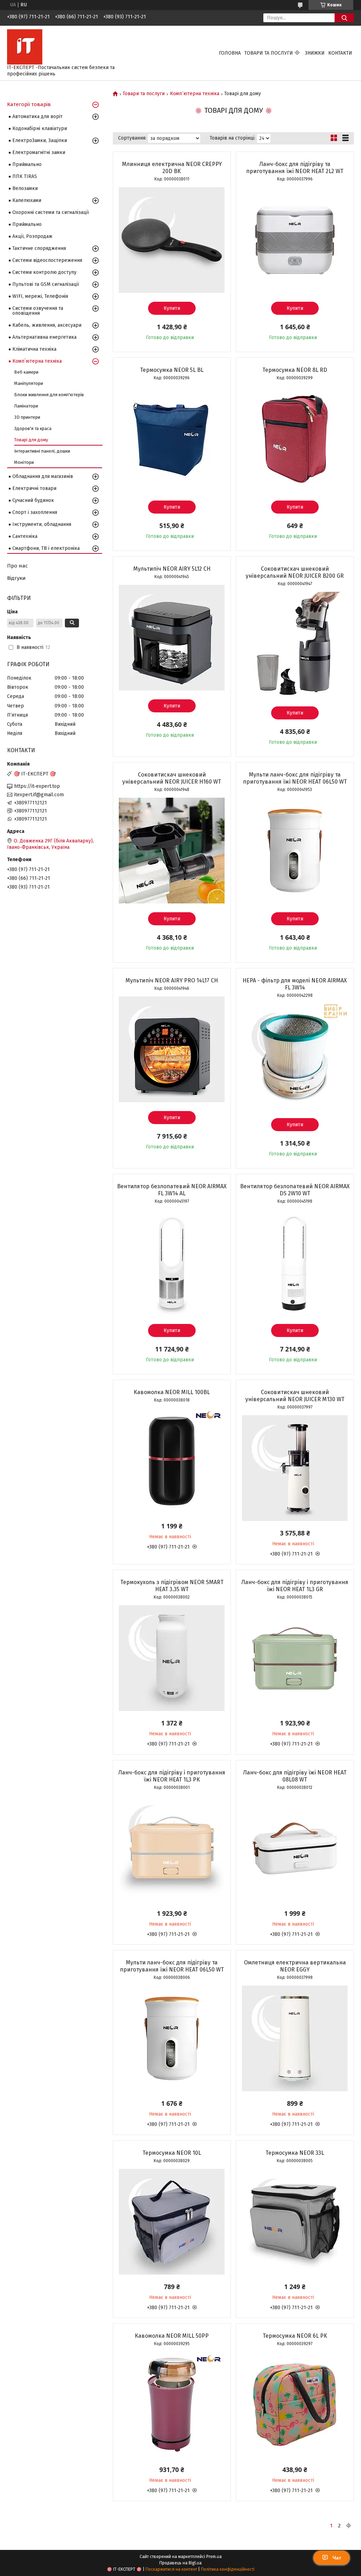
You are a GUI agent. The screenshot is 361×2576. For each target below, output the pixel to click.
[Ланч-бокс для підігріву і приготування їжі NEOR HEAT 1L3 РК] (172, 1848)
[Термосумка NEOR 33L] (295, 2222)
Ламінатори (26, 406)
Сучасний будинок (33, 500)
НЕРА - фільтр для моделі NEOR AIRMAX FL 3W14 (295, 984)
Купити (172, 308)
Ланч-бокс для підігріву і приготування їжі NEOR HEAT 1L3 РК (172, 1776)
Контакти (340, 53)
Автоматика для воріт (38, 116)
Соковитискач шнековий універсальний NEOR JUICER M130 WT (295, 1396)
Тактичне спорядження (39, 248)
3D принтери (27, 417)
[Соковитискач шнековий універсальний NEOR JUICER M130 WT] (295, 1468)
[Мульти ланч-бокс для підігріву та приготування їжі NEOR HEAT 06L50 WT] (295, 851)
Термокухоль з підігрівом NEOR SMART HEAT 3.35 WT (172, 1586)
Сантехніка (25, 536)
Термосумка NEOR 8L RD (295, 370)
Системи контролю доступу (44, 272)
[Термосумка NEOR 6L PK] (295, 2405)
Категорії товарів (29, 104)
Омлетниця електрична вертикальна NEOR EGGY (295, 1966)
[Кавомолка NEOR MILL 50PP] (172, 2405)
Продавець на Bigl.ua (180, 2563)
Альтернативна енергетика (44, 337)
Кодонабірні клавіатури (40, 128)
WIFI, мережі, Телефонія (40, 296)
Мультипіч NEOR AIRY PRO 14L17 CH (172, 980)
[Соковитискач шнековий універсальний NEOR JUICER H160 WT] (172, 851)
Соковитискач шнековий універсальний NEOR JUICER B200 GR (295, 572)
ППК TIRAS (25, 176)
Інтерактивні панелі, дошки (42, 451)
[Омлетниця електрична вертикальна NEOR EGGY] (295, 2038)
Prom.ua (214, 2557)
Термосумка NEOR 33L (295, 2153)
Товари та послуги (269, 53)
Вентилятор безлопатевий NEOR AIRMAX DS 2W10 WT (295, 1190)
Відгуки (16, 578)
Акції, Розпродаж (32, 236)
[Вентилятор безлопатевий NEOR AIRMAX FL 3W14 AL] (172, 1262)
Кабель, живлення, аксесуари (47, 325)
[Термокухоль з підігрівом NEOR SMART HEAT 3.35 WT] (172, 1658)
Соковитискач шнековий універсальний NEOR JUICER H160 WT (172, 778)
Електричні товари (34, 488)
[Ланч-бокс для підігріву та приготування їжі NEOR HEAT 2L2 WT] (295, 240)
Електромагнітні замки (39, 152)
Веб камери (26, 372)
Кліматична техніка (34, 349)
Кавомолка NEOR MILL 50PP (172, 2336)
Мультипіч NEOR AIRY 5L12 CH (172, 569)
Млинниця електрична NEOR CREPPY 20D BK (172, 168)
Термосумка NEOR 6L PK (295, 2336)
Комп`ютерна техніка (195, 94)
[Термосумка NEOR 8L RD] (295, 439)
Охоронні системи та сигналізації (51, 212)
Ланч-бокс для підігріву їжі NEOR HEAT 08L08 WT (295, 1776)
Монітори (24, 462)
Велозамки (25, 188)
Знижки (315, 53)
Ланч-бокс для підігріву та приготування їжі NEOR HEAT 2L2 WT (295, 168)
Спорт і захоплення (35, 512)
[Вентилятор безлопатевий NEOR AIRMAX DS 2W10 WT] (295, 1262)
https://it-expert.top (37, 786)
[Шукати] (344, 18)
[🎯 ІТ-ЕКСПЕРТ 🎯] (25, 47)
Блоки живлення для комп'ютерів (49, 395)
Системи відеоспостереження (47, 260)
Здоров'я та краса (33, 428)
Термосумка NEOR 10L (172, 2153)
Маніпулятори (29, 383)
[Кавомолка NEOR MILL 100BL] (172, 1461)
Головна (230, 53)
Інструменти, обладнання (42, 524)
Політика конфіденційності (228, 2569)
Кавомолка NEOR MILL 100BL (172, 1392)
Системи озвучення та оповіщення (38, 311)
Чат (337, 2558)
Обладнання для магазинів (43, 476)
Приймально (27, 164)
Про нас (17, 566)
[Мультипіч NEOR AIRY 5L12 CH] (172, 638)
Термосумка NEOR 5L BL (172, 370)
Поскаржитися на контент (171, 2569)
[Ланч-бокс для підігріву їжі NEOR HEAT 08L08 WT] (295, 1848)
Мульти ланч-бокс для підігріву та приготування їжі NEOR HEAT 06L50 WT (295, 778)
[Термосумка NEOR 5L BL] (172, 439)
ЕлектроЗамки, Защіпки (40, 140)
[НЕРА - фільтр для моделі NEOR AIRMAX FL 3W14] (295, 1056)
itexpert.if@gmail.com (39, 795)
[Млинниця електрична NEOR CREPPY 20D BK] (172, 240)
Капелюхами (27, 200)
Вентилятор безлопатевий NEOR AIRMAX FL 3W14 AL (172, 1190)
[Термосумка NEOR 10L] (172, 2222)
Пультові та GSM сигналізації (46, 284)
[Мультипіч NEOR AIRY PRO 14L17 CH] (172, 1049)
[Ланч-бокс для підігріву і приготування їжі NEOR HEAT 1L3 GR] (295, 1658)
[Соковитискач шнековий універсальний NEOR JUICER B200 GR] (295, 645)
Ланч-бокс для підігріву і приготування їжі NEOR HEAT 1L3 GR (295, 1586)
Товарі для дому (31, 440)
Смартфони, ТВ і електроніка (46, 548)
